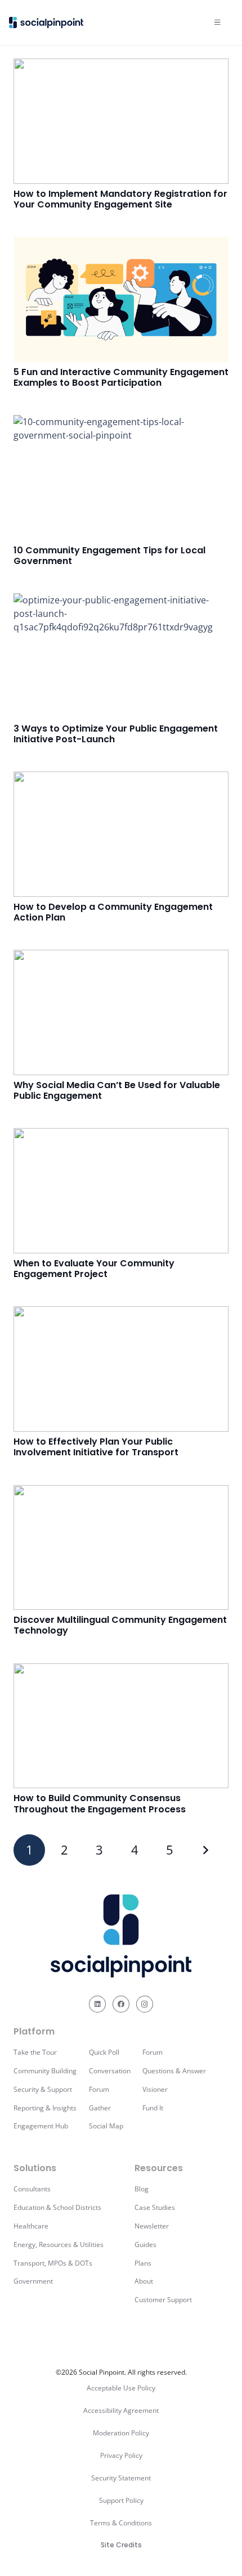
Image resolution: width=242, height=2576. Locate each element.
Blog (142, 2189)
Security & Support (43, 2089)
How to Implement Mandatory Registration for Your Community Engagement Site (120, 199)
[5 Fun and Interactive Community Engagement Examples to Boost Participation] (121, 299)
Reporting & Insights (45, 2108)
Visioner (155, 2089)
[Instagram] (145, 2004)
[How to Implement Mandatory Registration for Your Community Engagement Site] (121, 121)
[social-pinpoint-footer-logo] (121, 1936)
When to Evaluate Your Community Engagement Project (94, 1269)
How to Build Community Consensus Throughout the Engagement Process (100, 1803)
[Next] (205, 1850)
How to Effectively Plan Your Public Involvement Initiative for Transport (96, 1447)
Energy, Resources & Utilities (59, 2245)
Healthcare (31, 2226)
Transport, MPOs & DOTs (53, 2263)
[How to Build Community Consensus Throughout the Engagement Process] (121, 1726)
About (144, 2281)
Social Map (106, 2126)
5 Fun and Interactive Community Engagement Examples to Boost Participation (121, 377)
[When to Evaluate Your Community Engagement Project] (121, 1191)
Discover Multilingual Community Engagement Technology (120, 1625)
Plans (143, 2263)
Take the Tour (35, 2052)
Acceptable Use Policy (121, 2388)
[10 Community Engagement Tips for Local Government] (121, 478)
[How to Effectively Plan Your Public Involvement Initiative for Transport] (121, 1369)
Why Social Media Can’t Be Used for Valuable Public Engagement (117, 1090)
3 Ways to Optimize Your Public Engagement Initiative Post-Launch (116, 734)
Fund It (153, 2108)
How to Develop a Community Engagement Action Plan (113, 912)
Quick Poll (104, 2052)
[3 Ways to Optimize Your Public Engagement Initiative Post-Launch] (121, 656)
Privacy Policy (121, 2455)
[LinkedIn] (97, 2004)
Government (33, 2281)
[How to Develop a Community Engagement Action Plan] (121, 834)
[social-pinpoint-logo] (46, 22)
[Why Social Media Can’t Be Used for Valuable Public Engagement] (121, 1012)
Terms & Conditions (121, 2523)
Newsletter (152, 2226)
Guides (145, 2245)
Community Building (45, 2071)
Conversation (110, 2071)
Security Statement (121, 2478)
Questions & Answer (174, 2071)
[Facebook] (121, 2004)
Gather (100, 2108)
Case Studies (155, 2207)
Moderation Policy (121, 2433)
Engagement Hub (41, 2126)
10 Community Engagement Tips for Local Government (109, 556)
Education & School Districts (57, 2207)
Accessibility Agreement (121, 2410)
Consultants (32, 2189)
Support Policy (121, 2500)
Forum (99, 2089)
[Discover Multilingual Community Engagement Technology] (121, 1548)
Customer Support (163, 2300)
